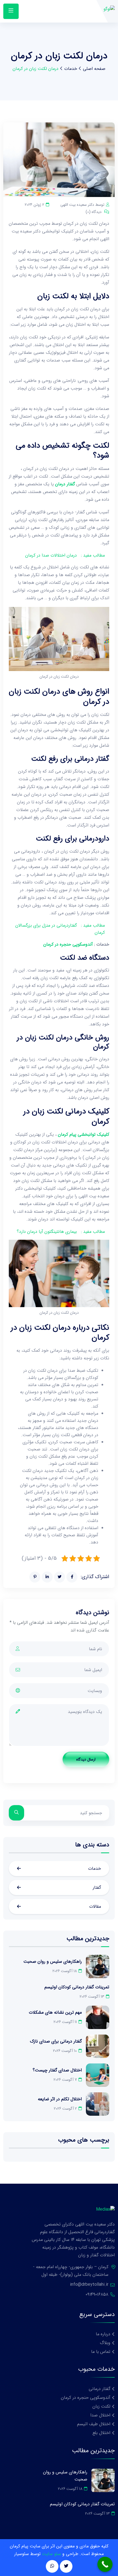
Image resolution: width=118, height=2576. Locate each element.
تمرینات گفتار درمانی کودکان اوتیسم (77, 1987)
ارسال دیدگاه (86, 1759)
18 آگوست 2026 (65, 1971)
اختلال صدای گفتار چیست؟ (57, 2070)
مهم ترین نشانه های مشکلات (55, 2012)
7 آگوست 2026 (65, 2080)
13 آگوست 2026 (92, 1997)
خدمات (71, 69)
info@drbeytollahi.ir (89, 2285)
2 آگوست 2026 (65, 2109)
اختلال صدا (100, 2415)
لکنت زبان (101, 2406)
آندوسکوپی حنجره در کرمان (68, 944)
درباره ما (103, 2334)
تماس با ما (101, 2352)
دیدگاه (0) (94, 212)
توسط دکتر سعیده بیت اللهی (82, 205)
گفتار (97, 1887)
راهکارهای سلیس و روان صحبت (53, 1962)
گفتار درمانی (99, 2389)
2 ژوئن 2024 (34, 205)
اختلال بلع (101, 2433)
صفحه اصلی (94, 69)
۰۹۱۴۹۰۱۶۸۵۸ (97, 2294)
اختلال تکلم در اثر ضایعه (60, 2099)
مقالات (95, 1906)
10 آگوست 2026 (65, 2051)
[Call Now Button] (105, 2564)
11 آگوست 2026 (65, 2022)
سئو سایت (51, 2554)
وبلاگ (105, 2343)
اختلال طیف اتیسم (94, 2424)
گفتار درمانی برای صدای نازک (56, 2041)
